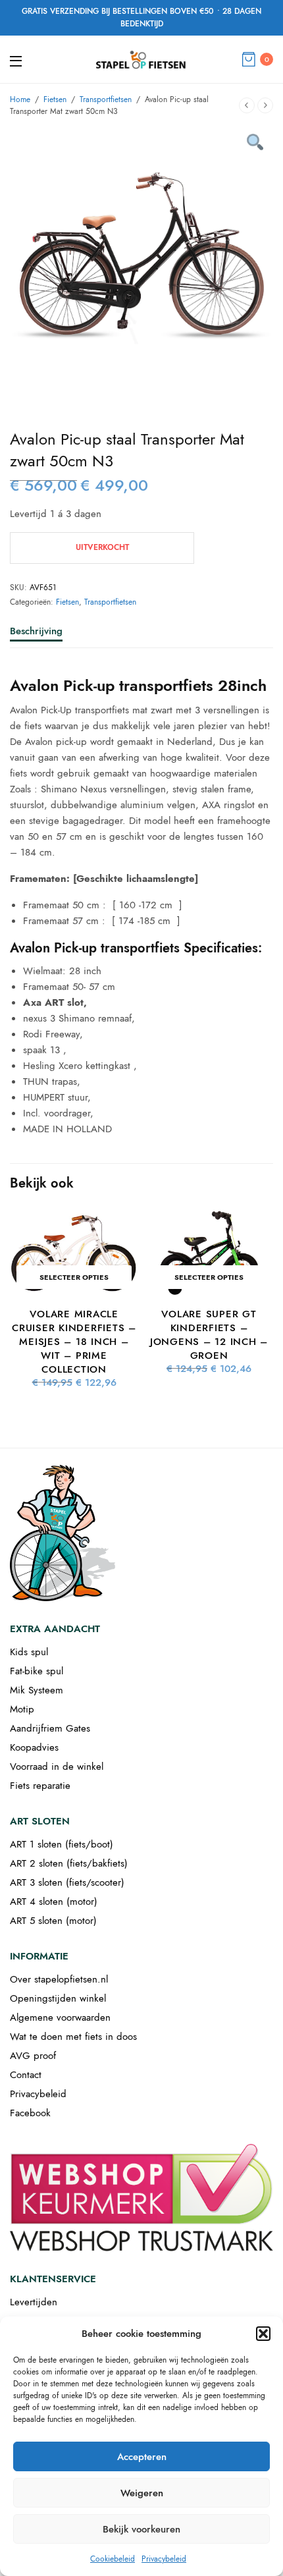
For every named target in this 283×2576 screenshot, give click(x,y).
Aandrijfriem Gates (50, 1728)
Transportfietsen (106, 99)
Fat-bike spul (37, 1671)
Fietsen (55, 99)
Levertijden (34, 2302)
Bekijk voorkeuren (141, 2529)
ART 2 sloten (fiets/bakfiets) (69, 1863)
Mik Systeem (37, 1690)
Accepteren (142, 2457)
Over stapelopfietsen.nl (59, 1979)
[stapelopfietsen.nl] (141, 59)
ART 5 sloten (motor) (53, 1921)
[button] (263, 2334)
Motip (22, 1709)
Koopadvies (34, 1747)
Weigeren (142, 2493)
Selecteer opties (74, 1277)
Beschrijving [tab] (36, 632)
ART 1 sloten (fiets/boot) (62, 1844)
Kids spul (29, 1652)
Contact (26, 2075)
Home (20, 99)
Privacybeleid (164, 2559)
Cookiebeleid (113, 2559)
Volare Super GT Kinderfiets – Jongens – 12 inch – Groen (209, 1335)
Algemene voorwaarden (60, 2017)
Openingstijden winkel (58, 1998)
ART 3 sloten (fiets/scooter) (67, 1882)
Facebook (30, 2113)
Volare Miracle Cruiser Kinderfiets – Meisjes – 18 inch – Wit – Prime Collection (74, 1342)
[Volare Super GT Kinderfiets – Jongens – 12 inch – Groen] (209, 1253)
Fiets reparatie (40, 1786)
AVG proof (33, 2056)
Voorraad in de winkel (57, 1767)
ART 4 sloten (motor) (54, 1902)
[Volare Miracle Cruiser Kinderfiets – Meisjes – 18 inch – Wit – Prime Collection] (74, 1253)
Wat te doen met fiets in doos (73, 2037)
